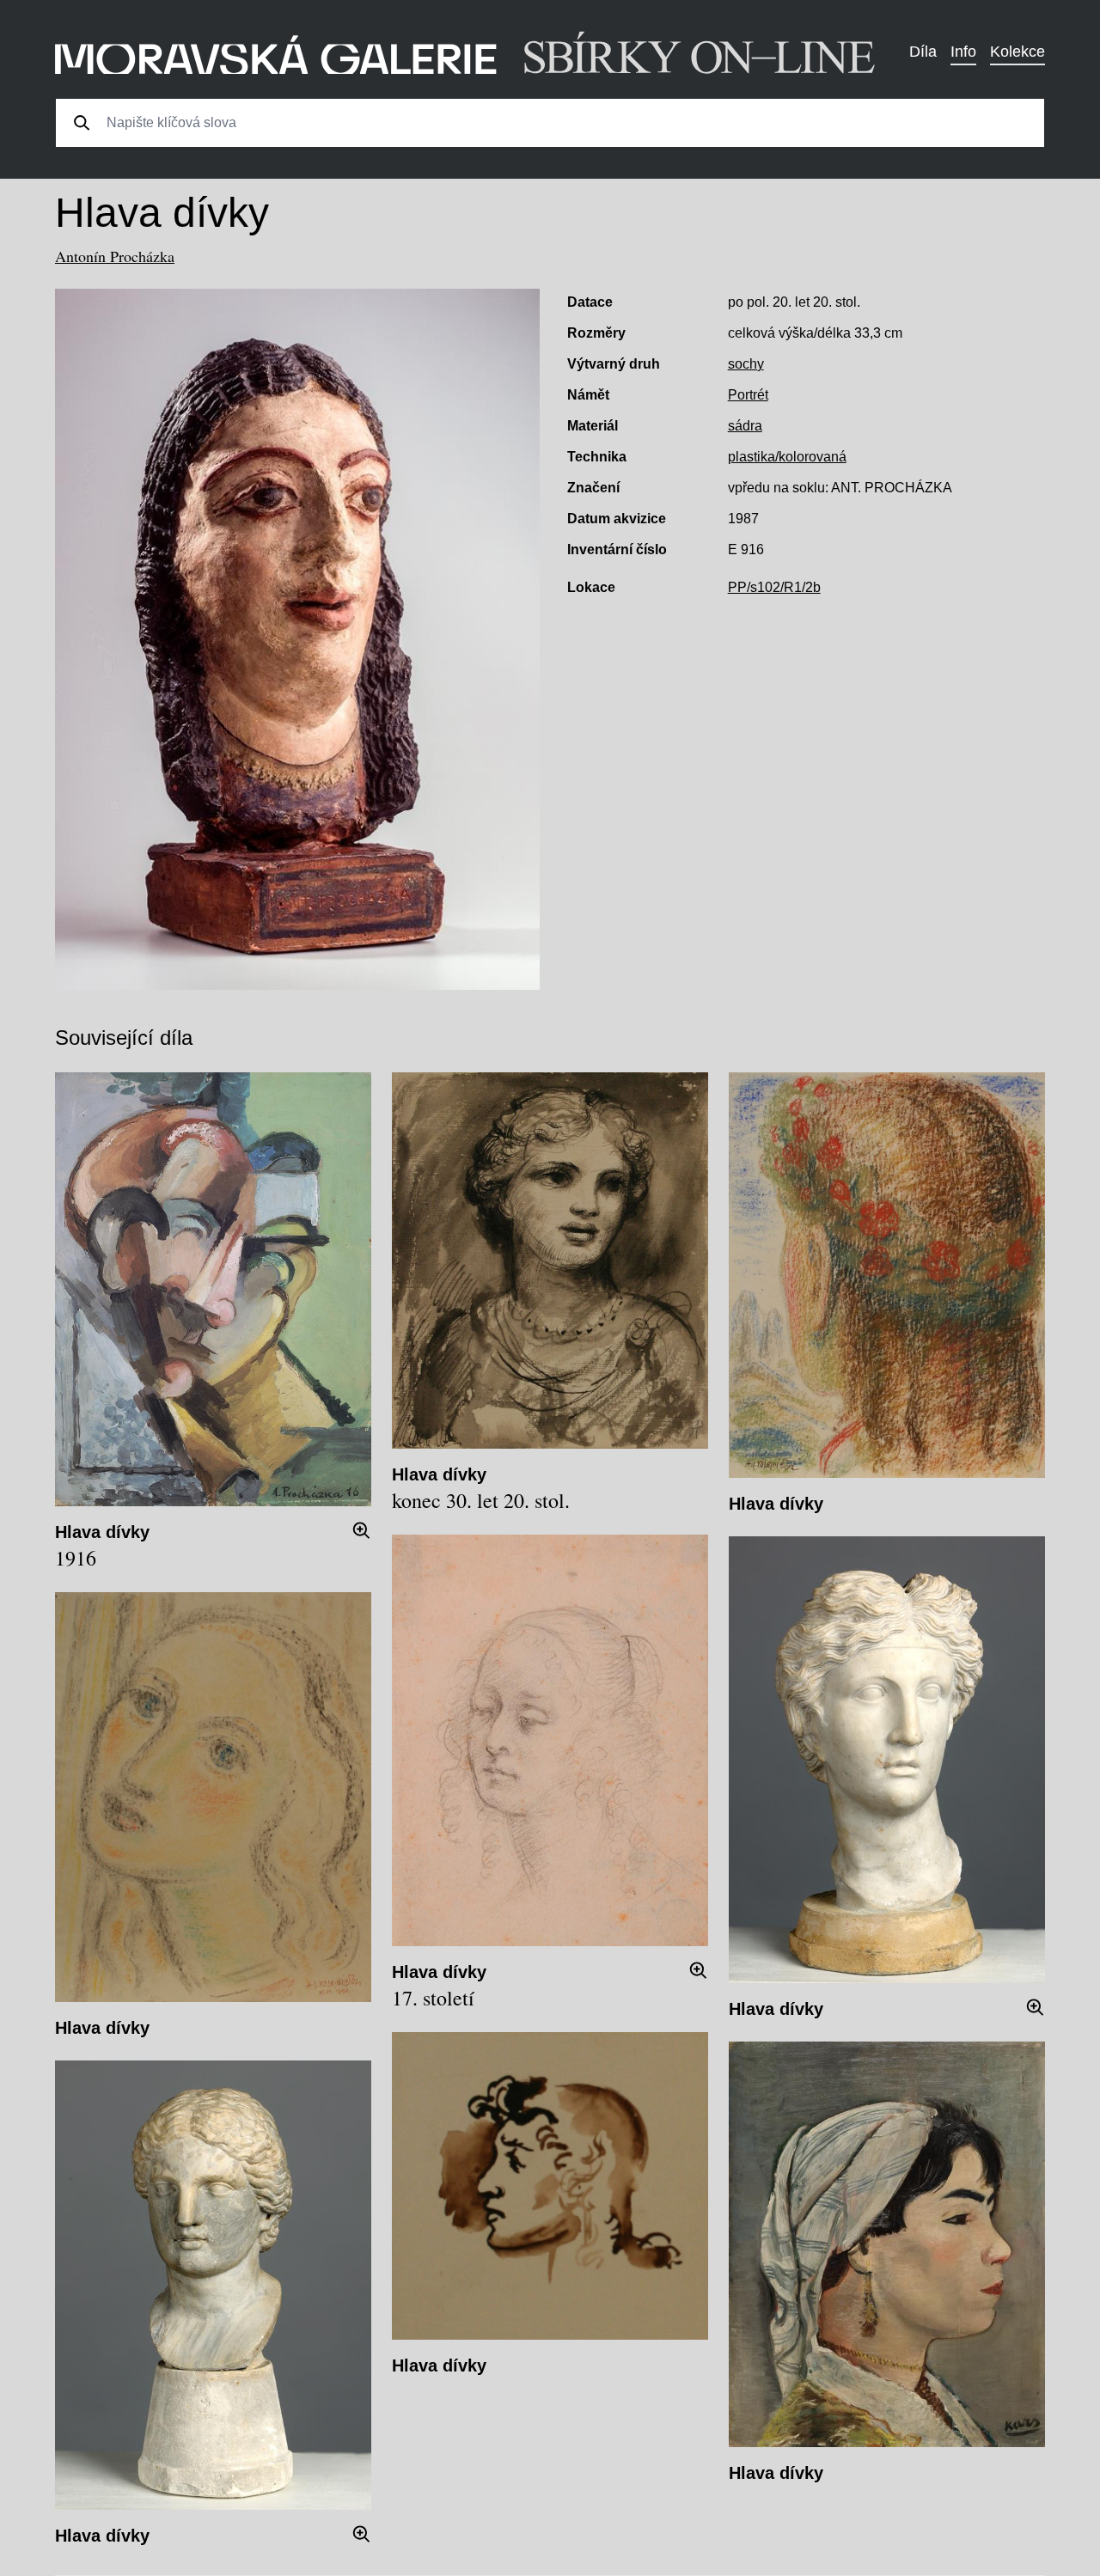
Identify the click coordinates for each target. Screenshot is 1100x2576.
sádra (745, 426)
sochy (746, 364)
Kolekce (1017, 52)
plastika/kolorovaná (787, 457)
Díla (923, 52)
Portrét (748, 395)
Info (963, 52)
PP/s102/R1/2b (774, 587)
